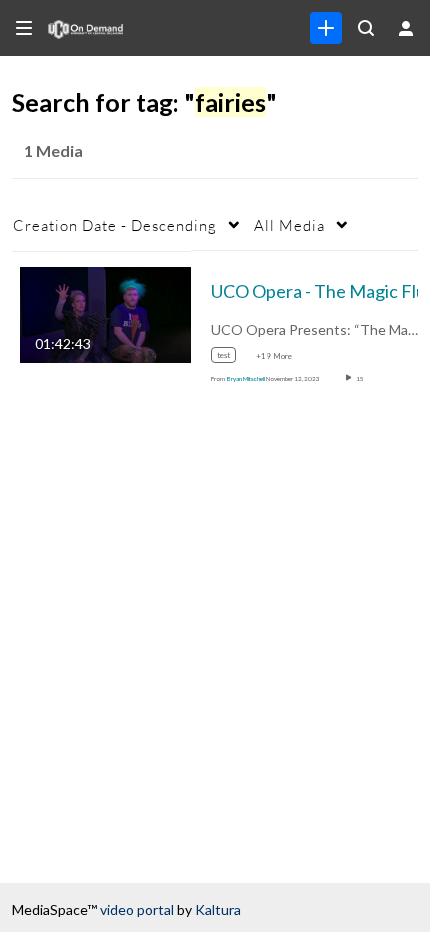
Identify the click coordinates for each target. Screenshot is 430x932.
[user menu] (406, 28)
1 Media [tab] (53, 150)
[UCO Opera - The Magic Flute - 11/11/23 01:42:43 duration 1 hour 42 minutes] (105, 312)
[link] (326, 28)
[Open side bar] (24, 28)
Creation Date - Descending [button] (115, 225)
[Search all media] (366, 28)
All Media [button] (289, 225)
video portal (137, 909)
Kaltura (218, 909)
